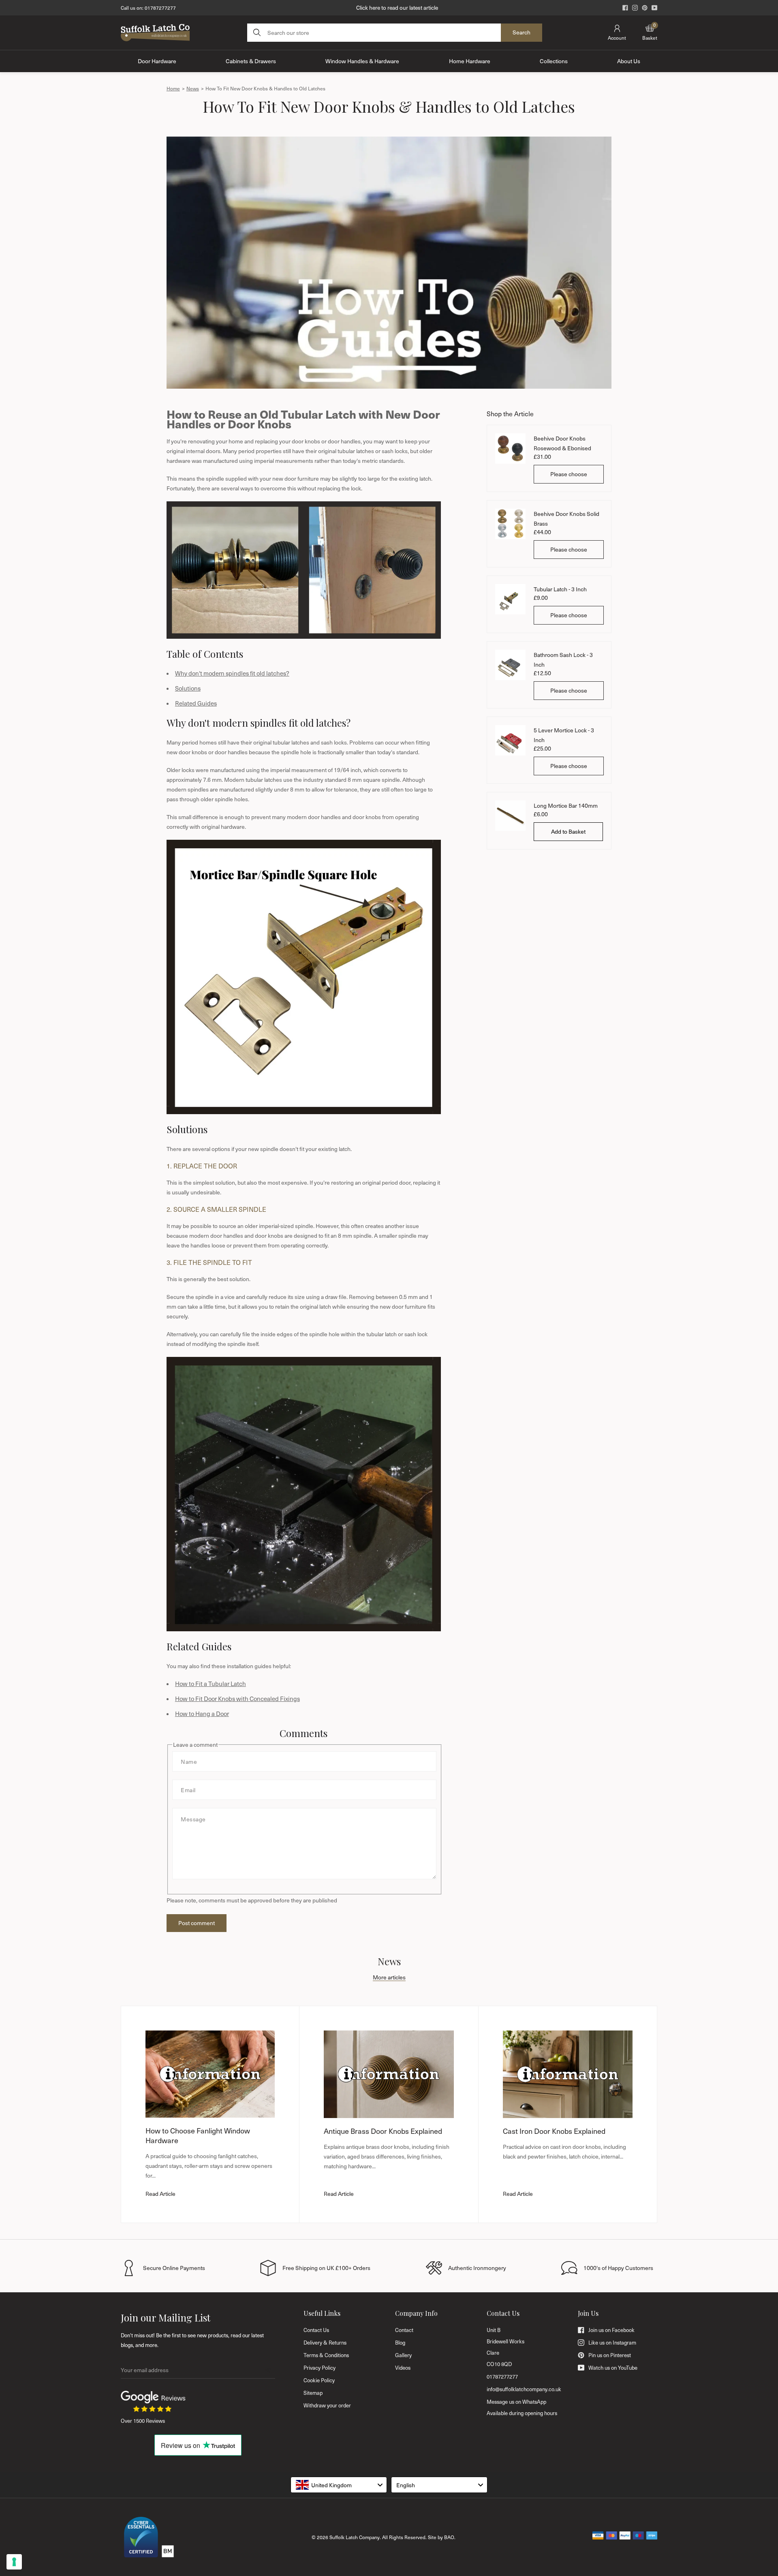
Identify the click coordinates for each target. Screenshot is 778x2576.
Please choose (569, 474)
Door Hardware (157, 61)
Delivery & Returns (325, 2343)
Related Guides (196, 703)
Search (522, 32)
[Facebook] (625, 8)
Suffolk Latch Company (355, 2537)
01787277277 (160, 8)
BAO (449, 2537)
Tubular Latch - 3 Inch (560, 589)
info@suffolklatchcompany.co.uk (524, 2389)
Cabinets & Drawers (251, 61)
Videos (403, 2368)
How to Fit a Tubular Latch (211, 1684)
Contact (404, 2330)
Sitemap (313, 2393)
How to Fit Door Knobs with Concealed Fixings (237, 1699)
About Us (629, 61)
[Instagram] (635, 8)
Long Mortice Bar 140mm (566, 806)
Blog (400, 2343)
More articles (389, 1977)
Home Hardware (470, 61)
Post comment (197, 1923)
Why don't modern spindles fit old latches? (232, 673)
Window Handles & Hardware (362, 61)
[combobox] (339, 2485)
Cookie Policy (319, 2380)
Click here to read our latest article (397, 7)
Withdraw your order (327, 2405)
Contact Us (316, 2330)
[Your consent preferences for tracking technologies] (14, 2562)
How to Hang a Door (202, 1714)
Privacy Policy (320, 2368)
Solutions (188, 688)
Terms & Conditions (326, 2355)
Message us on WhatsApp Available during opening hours (522, 2407)
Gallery (403, 2355)
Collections (554, 61)
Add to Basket (568, 831)
